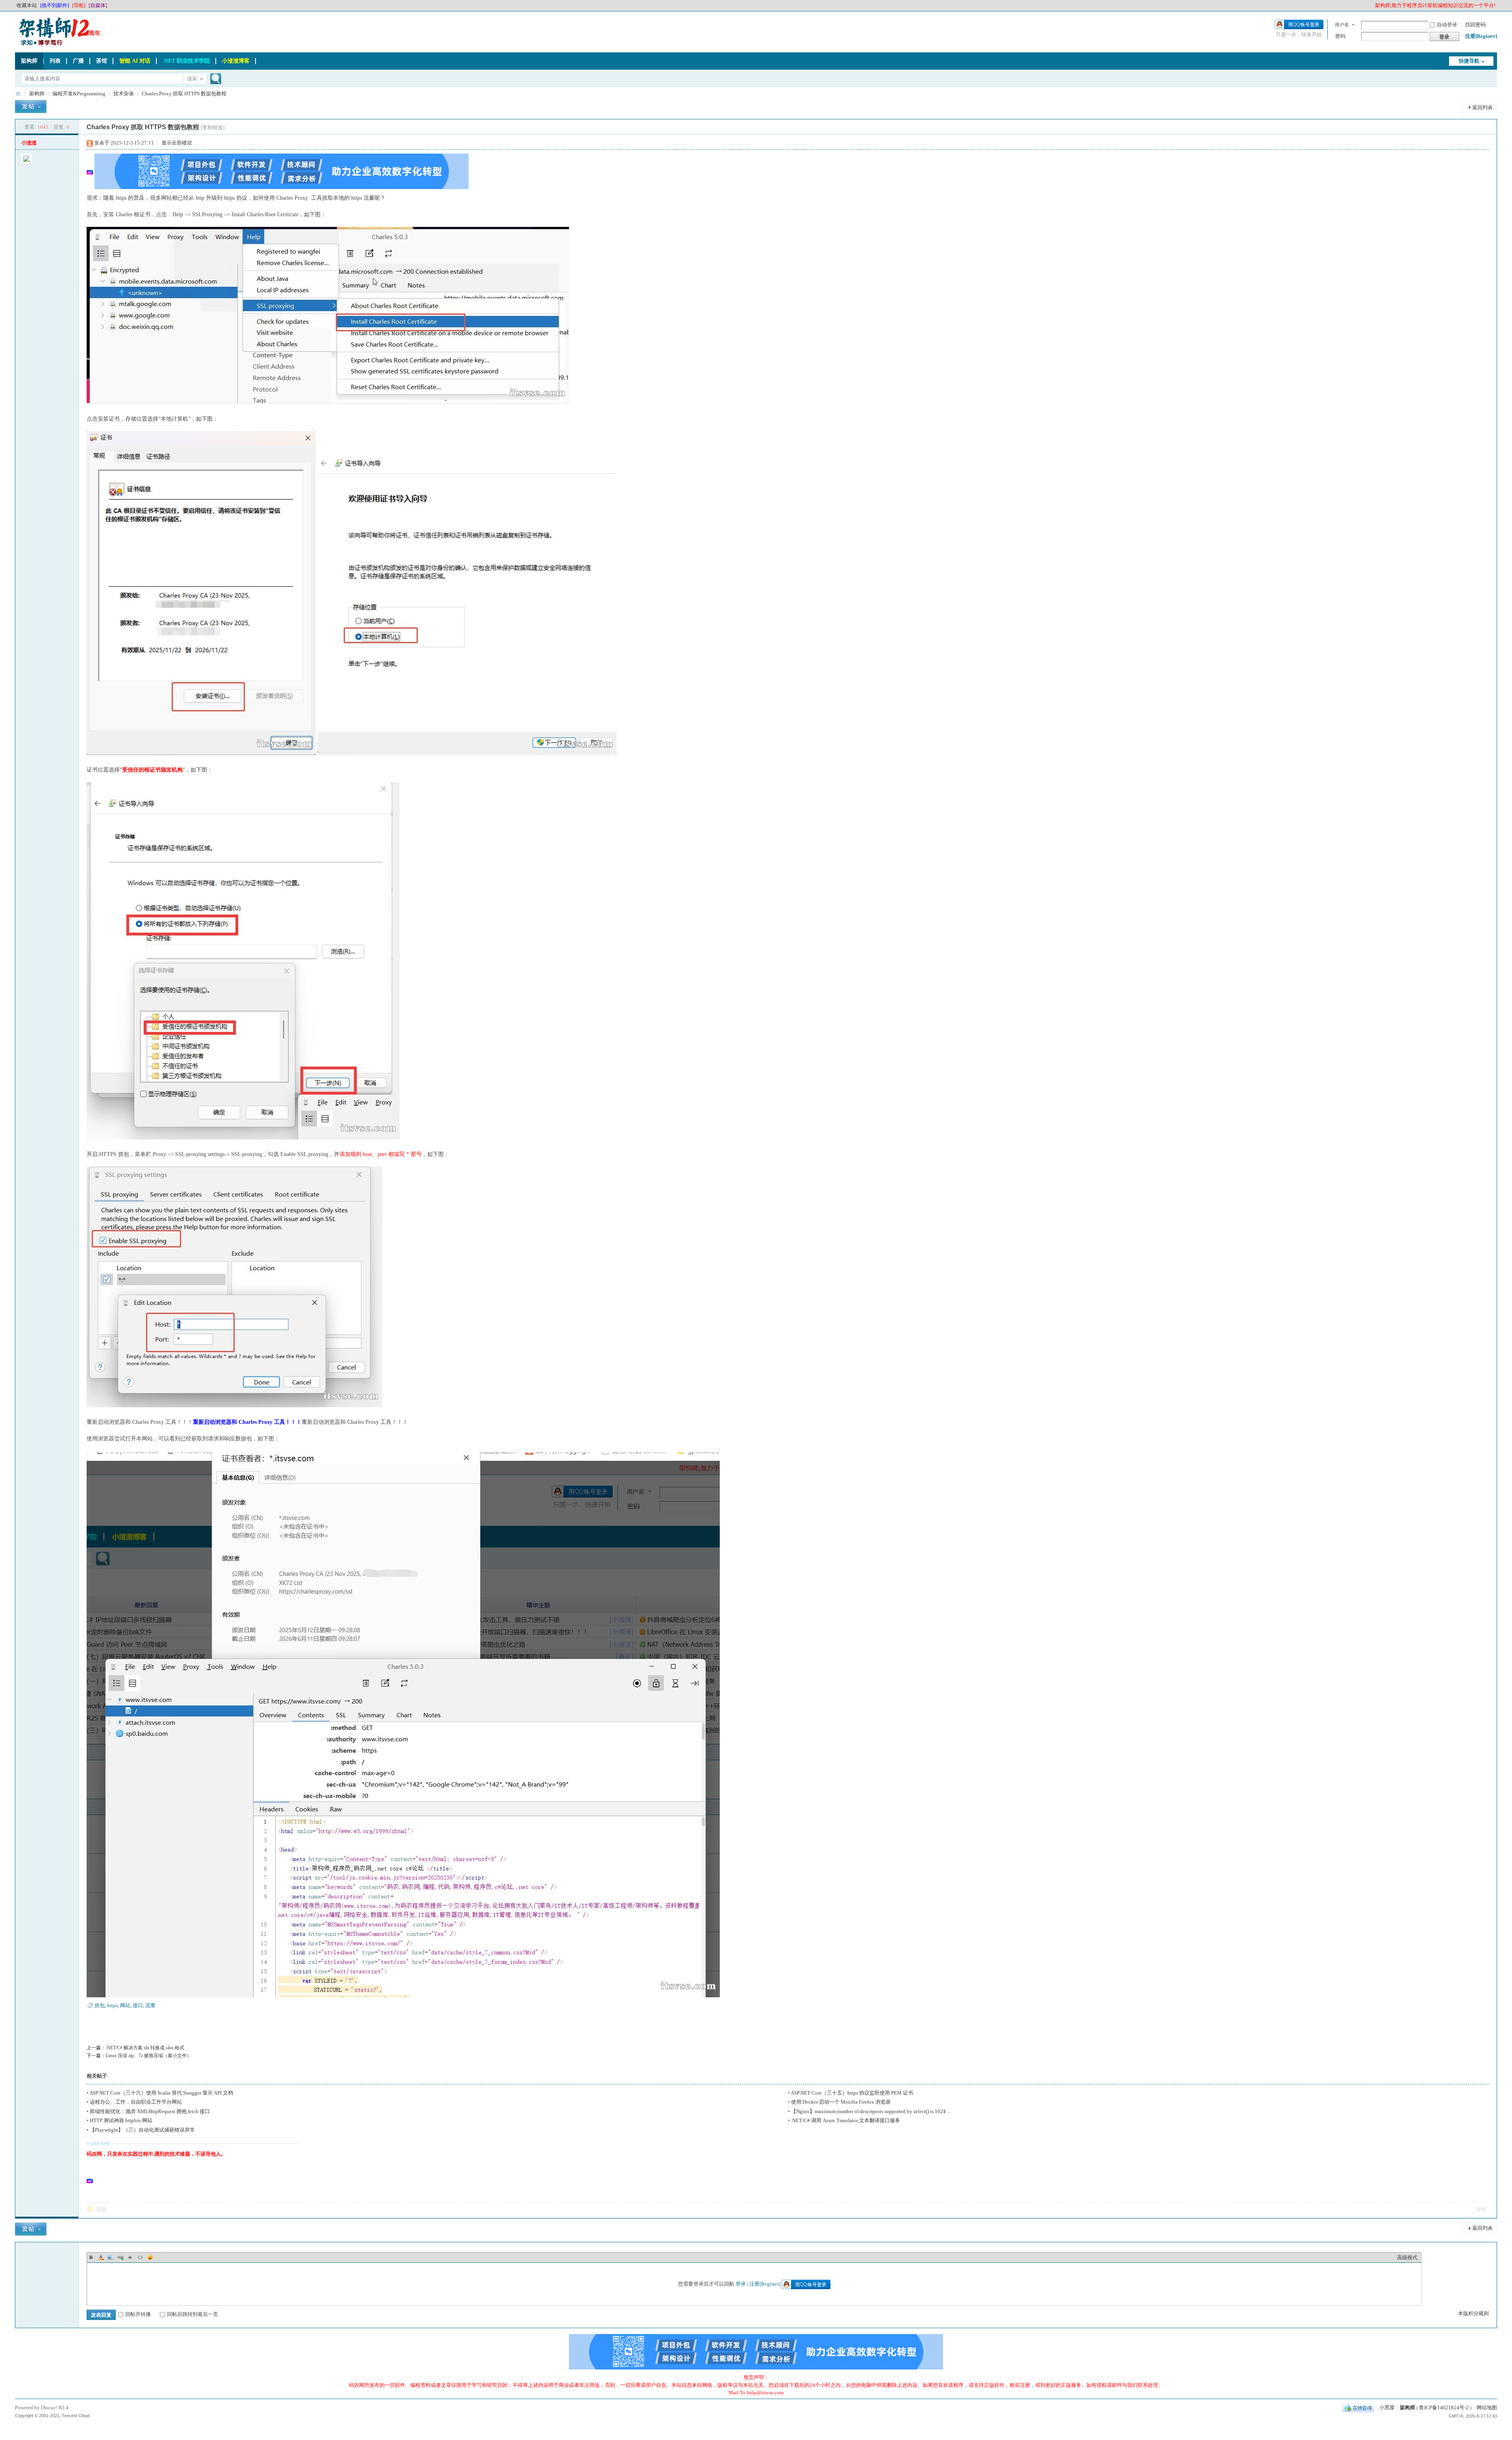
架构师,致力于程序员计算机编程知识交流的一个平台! (1435, 5)
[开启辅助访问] (1371, 6)
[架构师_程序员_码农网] (58, 45)
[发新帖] (31, 108)
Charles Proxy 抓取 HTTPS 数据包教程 (184, 94)
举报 (1481, 2209)
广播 (78, 61)
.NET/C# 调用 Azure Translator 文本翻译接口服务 (846, 2120)
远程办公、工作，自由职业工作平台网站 (136, 2102)
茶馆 (102, 61)
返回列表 (1482, 107)
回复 (102, 2209)
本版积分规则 (1473, 2313)
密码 (1340, 36)
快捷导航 (1469, 61)
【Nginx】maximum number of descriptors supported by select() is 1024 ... (871, 2111)
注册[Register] (1481, 36)
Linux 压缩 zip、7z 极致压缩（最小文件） (148, 2056)
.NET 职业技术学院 (186, 61)
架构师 (29, 61)
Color (101, 2257)
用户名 (1342, 25)
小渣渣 (29, 143)
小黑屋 (1387, 2408)
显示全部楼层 (177, 143)
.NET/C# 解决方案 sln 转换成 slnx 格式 (145, 2048)
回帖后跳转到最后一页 (193, 2314)
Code (140, 2257)
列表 (55, 61)
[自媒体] (98, 5)
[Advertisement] (285, 2180)
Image (111, 2257)
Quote (130, 2257)
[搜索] (215, 79)
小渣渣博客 (236, 61)
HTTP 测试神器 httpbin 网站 (121, 2120)
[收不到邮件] (55, 5)
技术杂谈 (124, 94)
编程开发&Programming (79, 94)
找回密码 (1475, 25)
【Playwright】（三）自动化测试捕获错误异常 (142, 2130)
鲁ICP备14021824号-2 (1444, 2408)
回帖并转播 (138, 2314)
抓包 (100, 2005)
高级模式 (1407, 2257)
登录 (741, 2284)
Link (120, 2257)
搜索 (192, 79)
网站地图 (1487, 2408)
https (112, 2005)
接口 (138, 2005)
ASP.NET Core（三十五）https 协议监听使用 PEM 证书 (852, 2093)
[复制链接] (213, 127)
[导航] (79, 5)
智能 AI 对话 (135, 61)
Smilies (150, 2257)
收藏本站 (27, 5)
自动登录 (1447, 25)
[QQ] (1358, 2408)
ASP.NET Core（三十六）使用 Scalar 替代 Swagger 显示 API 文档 (161, 2093)
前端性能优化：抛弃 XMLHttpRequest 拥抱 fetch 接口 (150, 2111)
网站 (125, 2005)
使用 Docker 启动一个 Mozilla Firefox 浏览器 (841, 2102)
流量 (150, 2005)
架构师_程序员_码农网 (18, 94)
